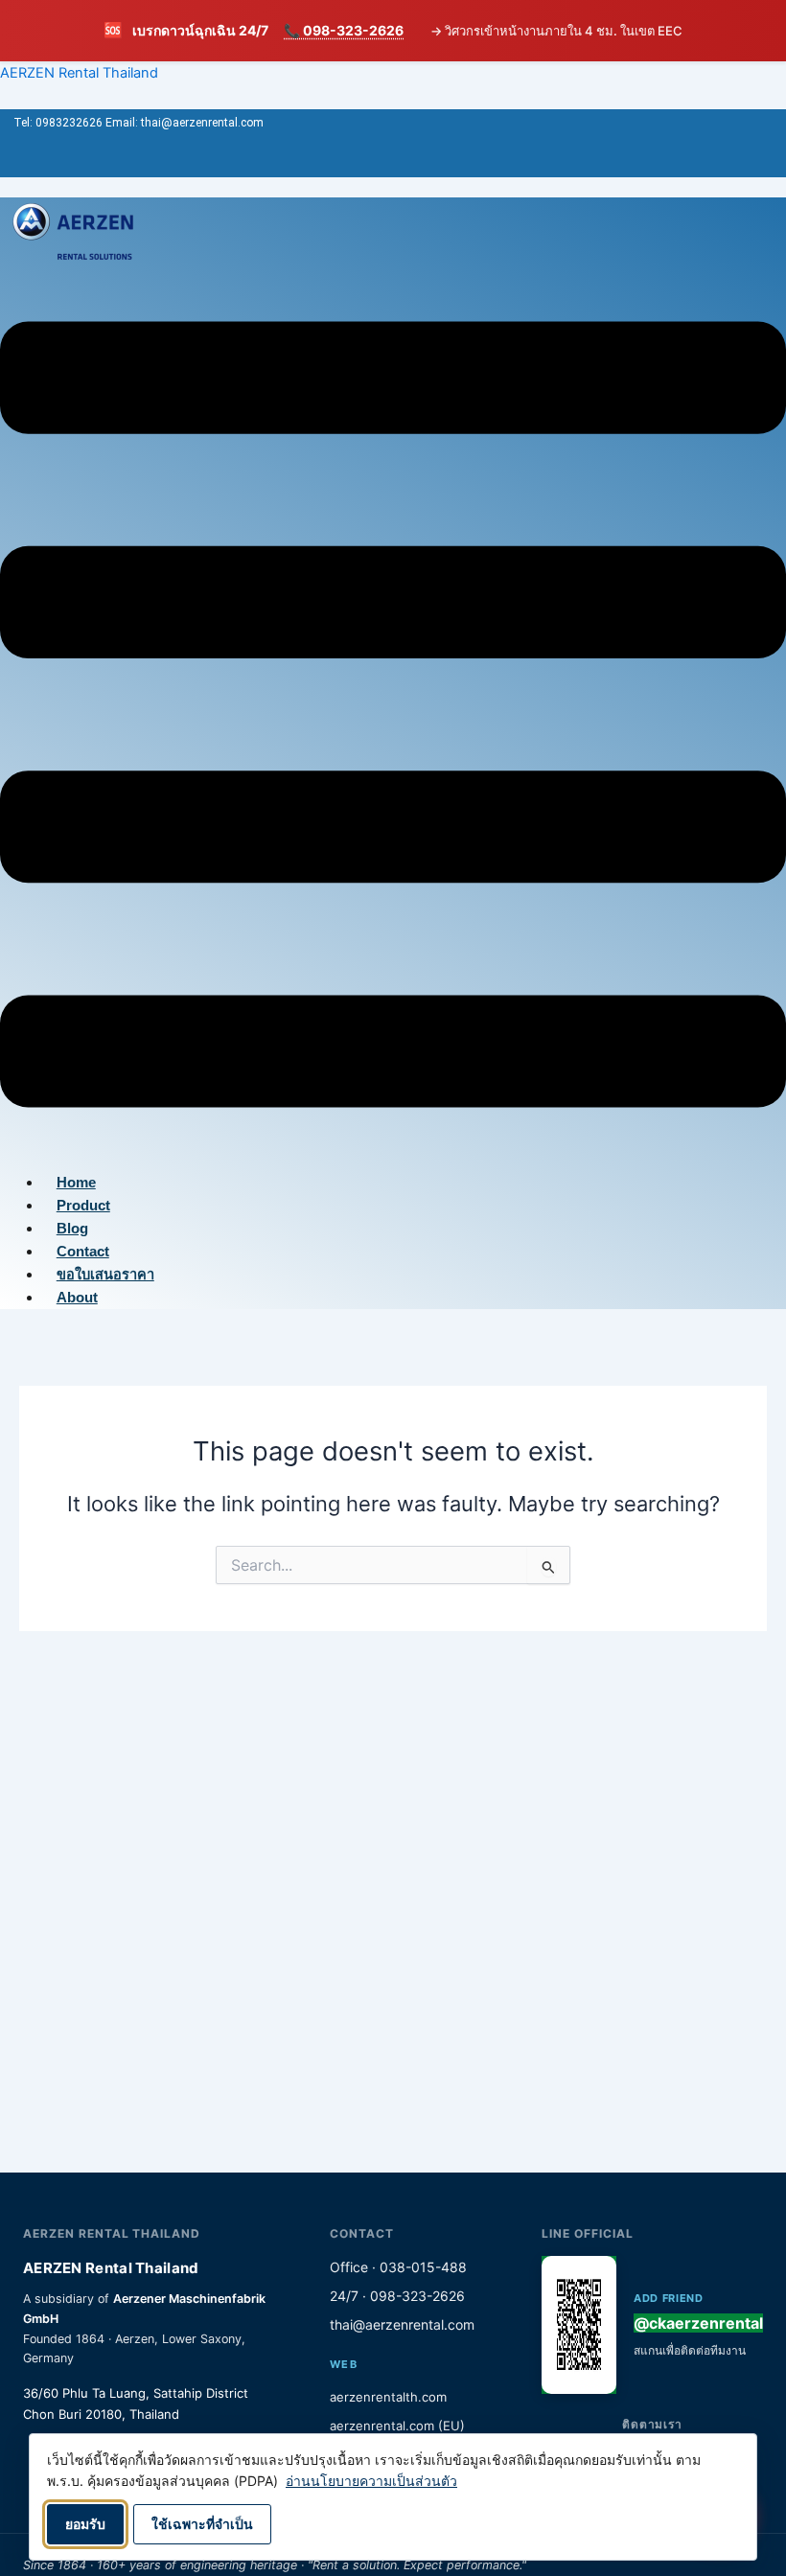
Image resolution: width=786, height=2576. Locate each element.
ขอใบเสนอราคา (105, 1275)
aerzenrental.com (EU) (397, 2426)
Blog (72, 1229)
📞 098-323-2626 (344, 30)
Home (76, 1183)
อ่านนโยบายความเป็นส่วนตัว (371, 2481)
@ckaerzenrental (698, 2323)
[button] (393, 718)
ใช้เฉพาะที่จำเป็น (202, 2524)
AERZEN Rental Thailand (79, 73)
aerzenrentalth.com (388, 2397)
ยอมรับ (85, 2524)
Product (83, 1206)
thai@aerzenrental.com (402, 2324)
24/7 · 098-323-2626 (397, 2296)
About (77, 1298)
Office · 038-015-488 (398, 2267)
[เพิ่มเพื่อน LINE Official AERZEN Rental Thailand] (579, 2325)
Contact (83, 1252)
